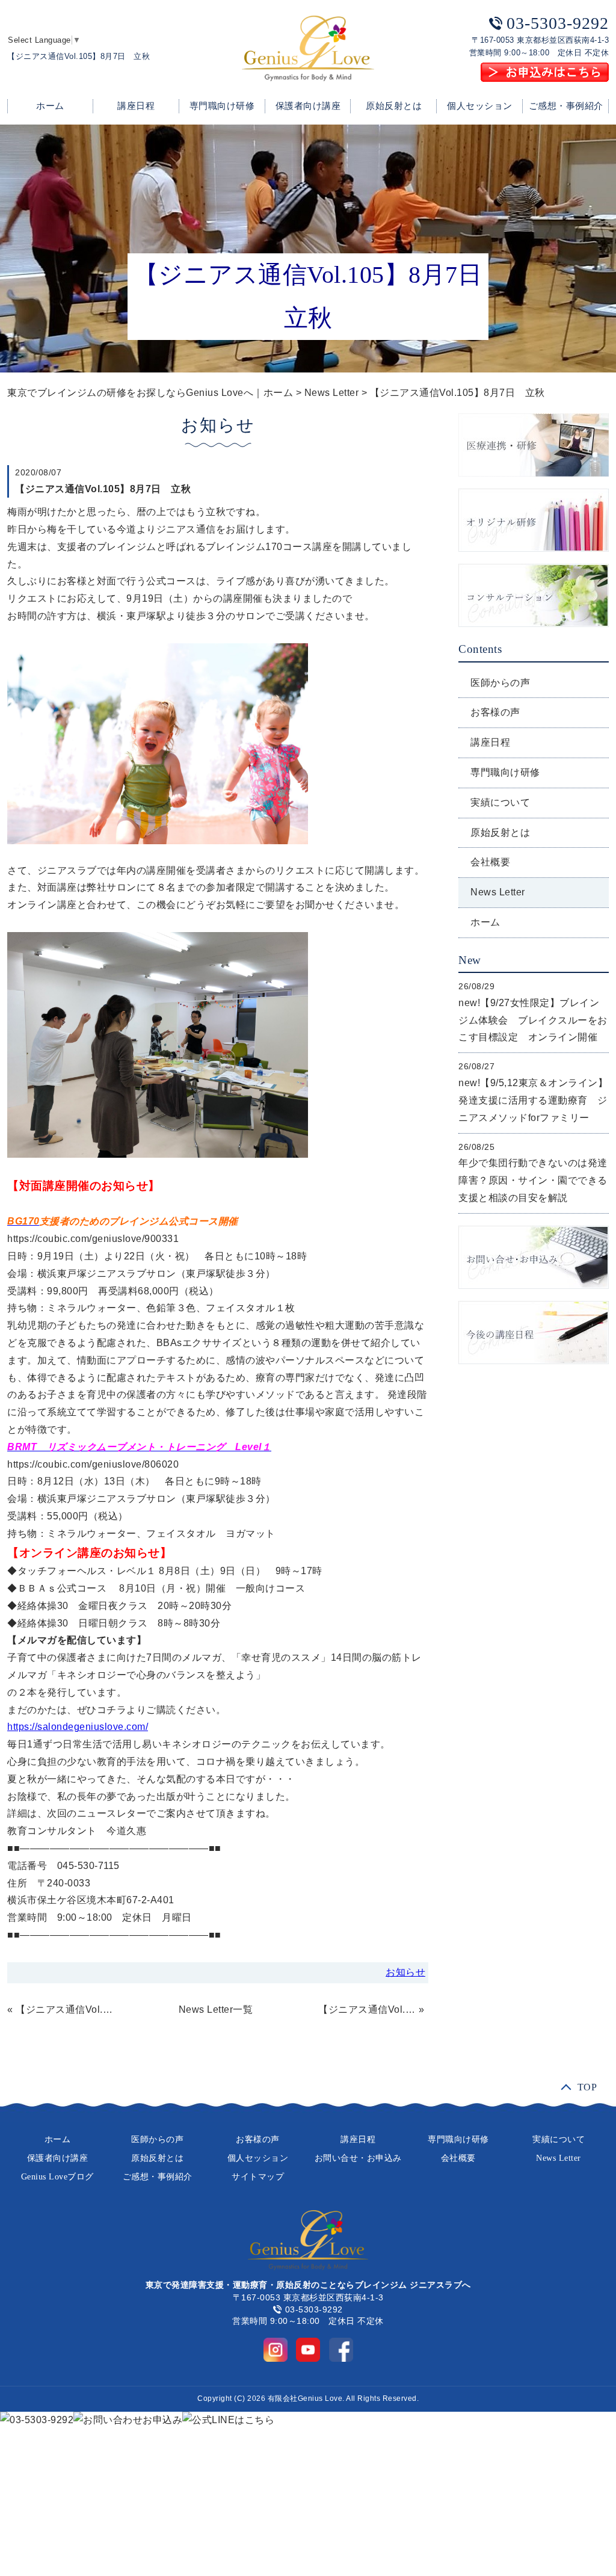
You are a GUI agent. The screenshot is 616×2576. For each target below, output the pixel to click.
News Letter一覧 (216, 2009)
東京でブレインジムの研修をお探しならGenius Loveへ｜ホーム (150, 393)
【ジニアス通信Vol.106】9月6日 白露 (64, 2009)
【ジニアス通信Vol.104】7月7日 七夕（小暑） (367, 2009)
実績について (500, 802)
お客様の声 (495, 712)
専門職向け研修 (222, 106)
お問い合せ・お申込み (358, 2158)
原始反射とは (394, 106)
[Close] (149, 2473)
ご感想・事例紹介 (566, 106)
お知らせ (405, 1972)
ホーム (50, 106)
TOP (587, 2086)
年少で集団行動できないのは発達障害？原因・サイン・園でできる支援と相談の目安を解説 (533, 1180)
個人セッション (480, 106)
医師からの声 (500, 683)
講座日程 (136, 106)
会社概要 (490, 862)
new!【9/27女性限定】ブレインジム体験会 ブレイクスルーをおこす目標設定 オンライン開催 (533, 1020)
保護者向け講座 (308, 106)
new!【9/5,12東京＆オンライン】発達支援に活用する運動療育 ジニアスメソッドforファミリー (533, 1100)
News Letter (332, 393)
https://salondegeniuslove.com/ (78, 1727)
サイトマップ (258, 2177)
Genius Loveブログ (57, 2177)
